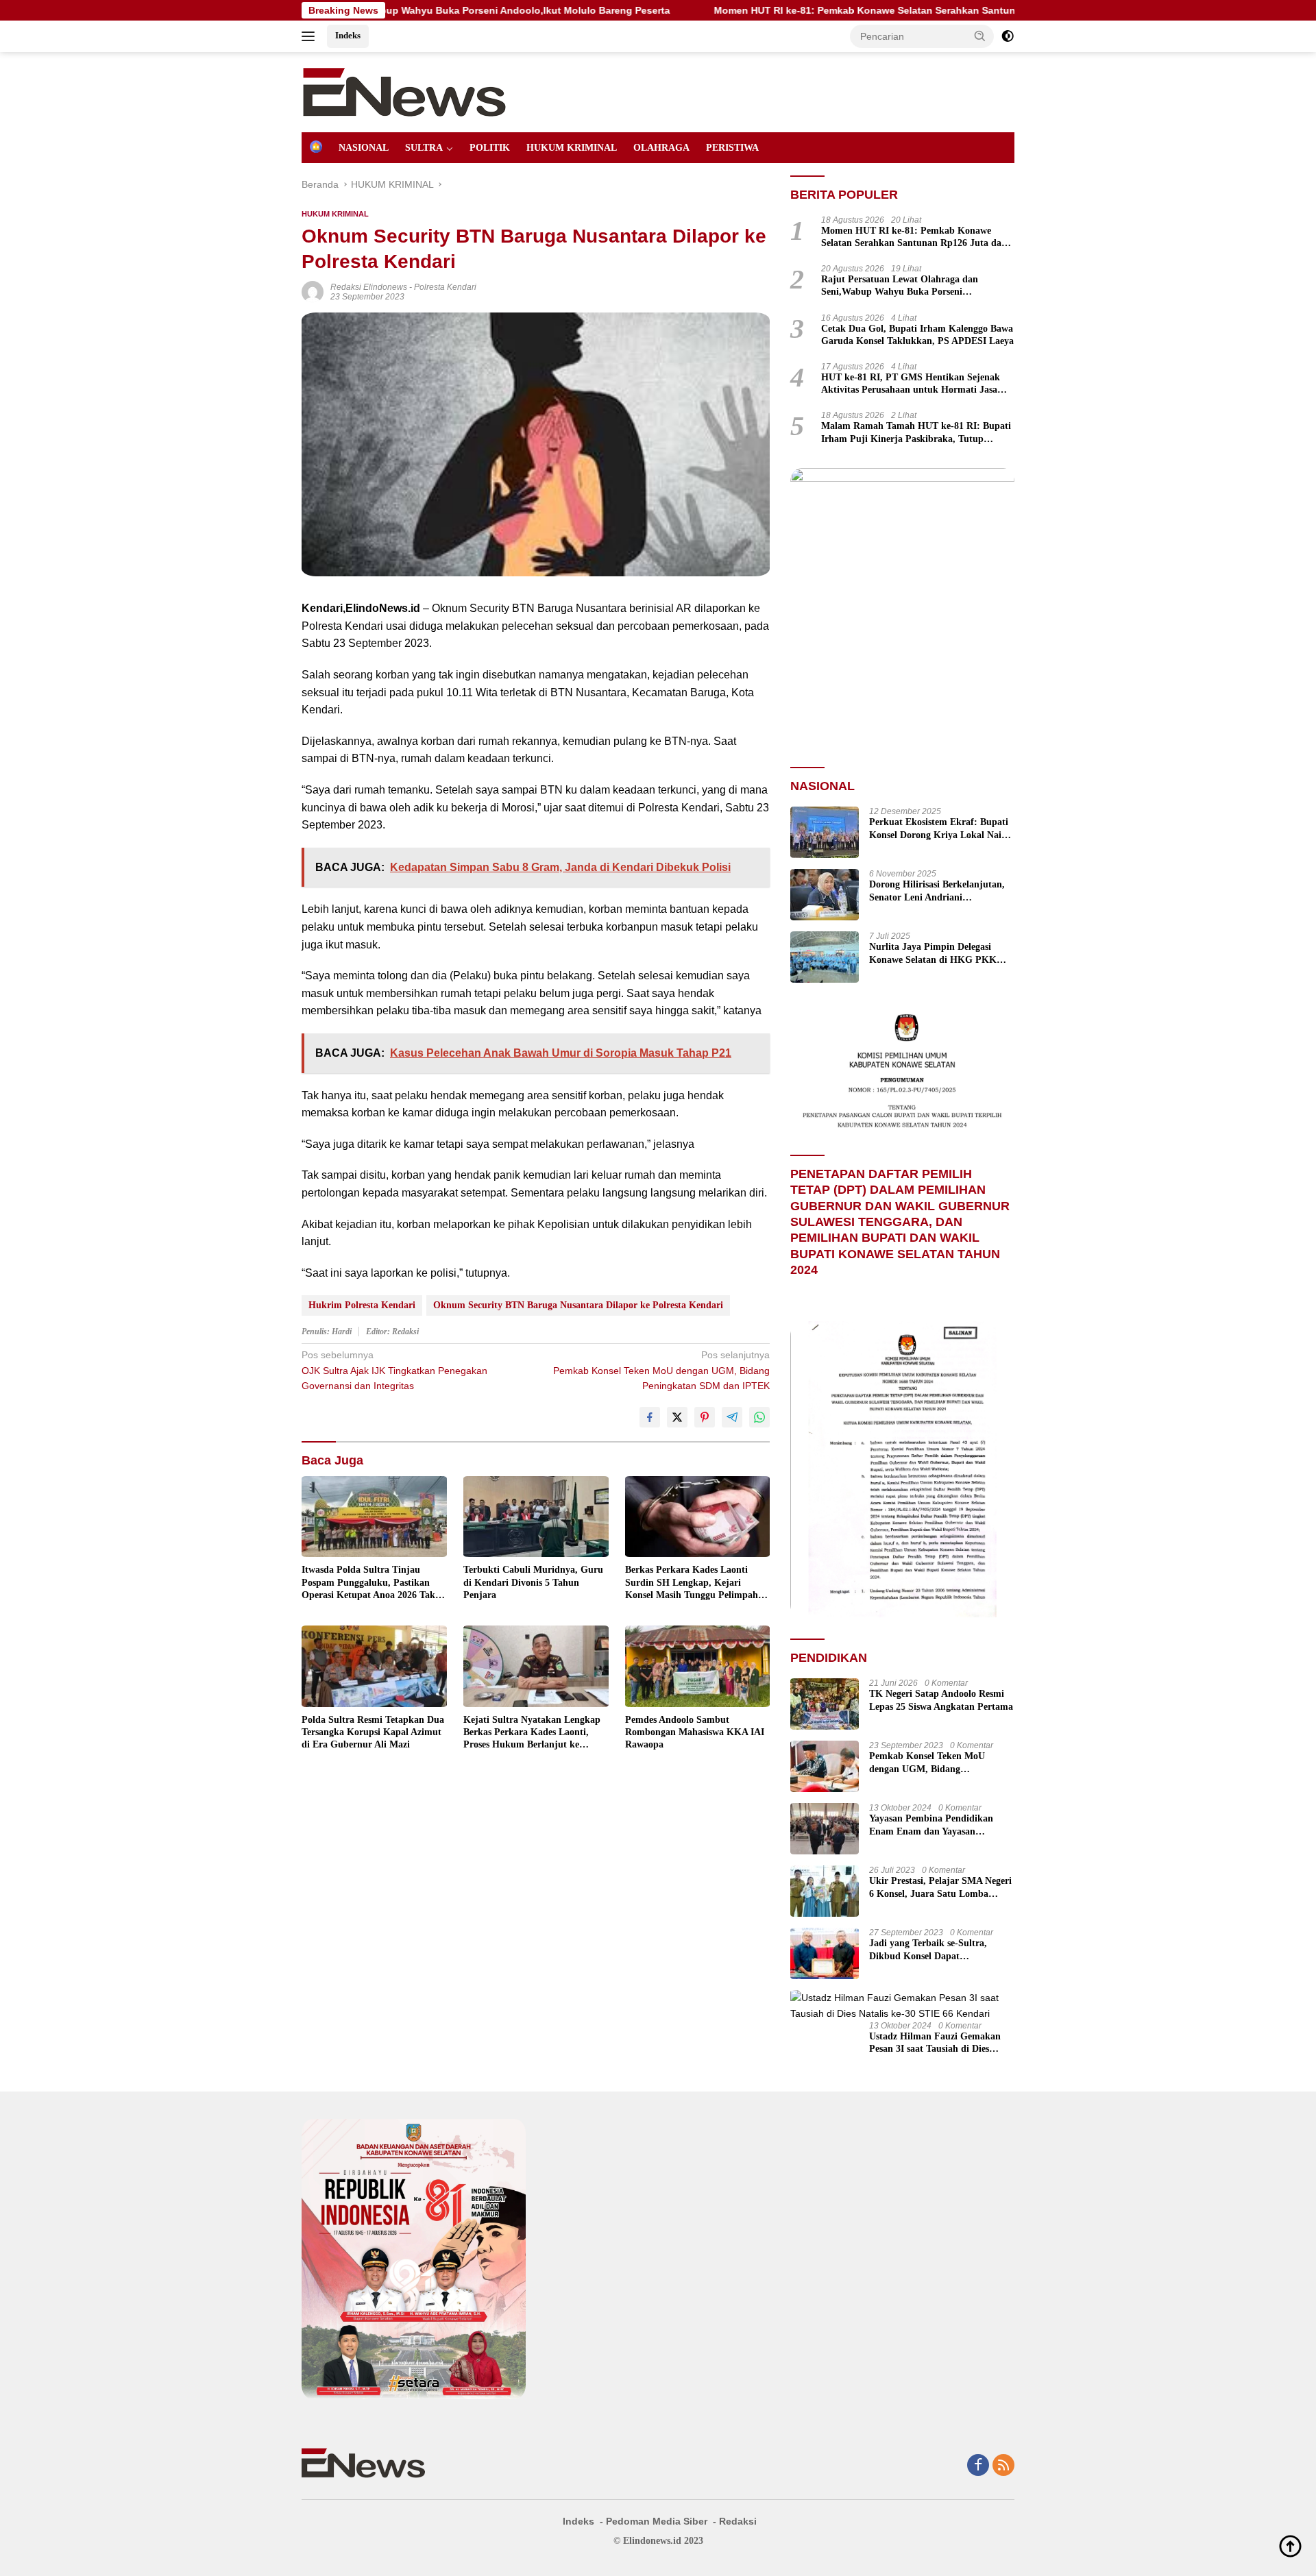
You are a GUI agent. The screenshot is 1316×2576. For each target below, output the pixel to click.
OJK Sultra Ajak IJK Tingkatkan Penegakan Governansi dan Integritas (394, 1370)
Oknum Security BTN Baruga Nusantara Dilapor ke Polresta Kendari (578, 1305)
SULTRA (424, 148)
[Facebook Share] (650, 1417)
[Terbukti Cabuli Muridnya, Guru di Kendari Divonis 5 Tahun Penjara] (536, 1517)
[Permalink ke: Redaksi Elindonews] (313, 291)
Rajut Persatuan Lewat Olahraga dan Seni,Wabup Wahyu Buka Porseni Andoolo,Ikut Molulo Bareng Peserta (900, 286)
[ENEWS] (404, 91)
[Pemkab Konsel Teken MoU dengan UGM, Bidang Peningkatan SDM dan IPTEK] (825, 1766)
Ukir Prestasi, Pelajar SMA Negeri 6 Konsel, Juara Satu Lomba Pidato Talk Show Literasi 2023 (940, 1888)
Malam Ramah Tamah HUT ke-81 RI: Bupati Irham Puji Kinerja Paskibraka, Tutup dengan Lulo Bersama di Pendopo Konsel (916, 433)
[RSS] (1003, 2466)
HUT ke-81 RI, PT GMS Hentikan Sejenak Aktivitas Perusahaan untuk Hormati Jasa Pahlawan (911, 384)
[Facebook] (978, 2466)
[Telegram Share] (732, 1417)
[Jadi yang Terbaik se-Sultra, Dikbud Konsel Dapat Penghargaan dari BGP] (825, 1953)
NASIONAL (364, 148)
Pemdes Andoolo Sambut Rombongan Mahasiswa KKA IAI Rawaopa (695, 1732)
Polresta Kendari (445, 287)
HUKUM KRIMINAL (572, 148)
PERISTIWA (732, 148)
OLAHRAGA (661, 148)
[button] (980, 36)
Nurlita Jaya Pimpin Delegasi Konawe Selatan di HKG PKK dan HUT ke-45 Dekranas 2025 (933, 954)
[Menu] (311, 36)
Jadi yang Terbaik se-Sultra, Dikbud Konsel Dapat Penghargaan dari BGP (928, 1950)
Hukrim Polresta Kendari (362, 1305)
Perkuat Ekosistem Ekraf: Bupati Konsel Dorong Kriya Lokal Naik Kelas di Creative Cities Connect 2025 (939, 829)
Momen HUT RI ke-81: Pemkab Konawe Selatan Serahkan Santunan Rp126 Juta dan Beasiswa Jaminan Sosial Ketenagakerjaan (873, 10)
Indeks (348, 35)
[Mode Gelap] (1008, 36)
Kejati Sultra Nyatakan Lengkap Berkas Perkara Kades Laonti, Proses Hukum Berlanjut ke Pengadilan (532, 1733)
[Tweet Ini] (677, 1417)
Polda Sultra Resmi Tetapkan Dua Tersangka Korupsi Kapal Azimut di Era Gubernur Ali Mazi (373, 1732)
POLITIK (490, 148)
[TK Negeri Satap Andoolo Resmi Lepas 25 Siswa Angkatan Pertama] (825, 1704)
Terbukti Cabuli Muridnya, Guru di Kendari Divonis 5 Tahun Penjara (533, 1582)
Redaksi (738, 2521)
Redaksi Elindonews (369, 287)
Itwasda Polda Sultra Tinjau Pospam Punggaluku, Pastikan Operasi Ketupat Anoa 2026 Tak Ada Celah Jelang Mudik (368, 1583)
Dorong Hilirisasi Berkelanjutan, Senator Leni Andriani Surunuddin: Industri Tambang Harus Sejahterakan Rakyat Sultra (937, 891)
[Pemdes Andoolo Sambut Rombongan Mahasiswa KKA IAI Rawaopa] (698, 1666)
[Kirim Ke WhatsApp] (759, 1417)
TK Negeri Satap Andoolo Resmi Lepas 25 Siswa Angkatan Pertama (941, 1700)
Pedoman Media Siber (657, 2521)
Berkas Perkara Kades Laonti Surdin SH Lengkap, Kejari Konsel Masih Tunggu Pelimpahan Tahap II (697, 1583)
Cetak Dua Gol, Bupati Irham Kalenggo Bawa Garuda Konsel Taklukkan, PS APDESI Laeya (917, 335)
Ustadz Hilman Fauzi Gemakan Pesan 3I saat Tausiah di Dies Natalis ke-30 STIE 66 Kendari (935, 2043)
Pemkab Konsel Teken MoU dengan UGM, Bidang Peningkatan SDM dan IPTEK (661, 1370)
